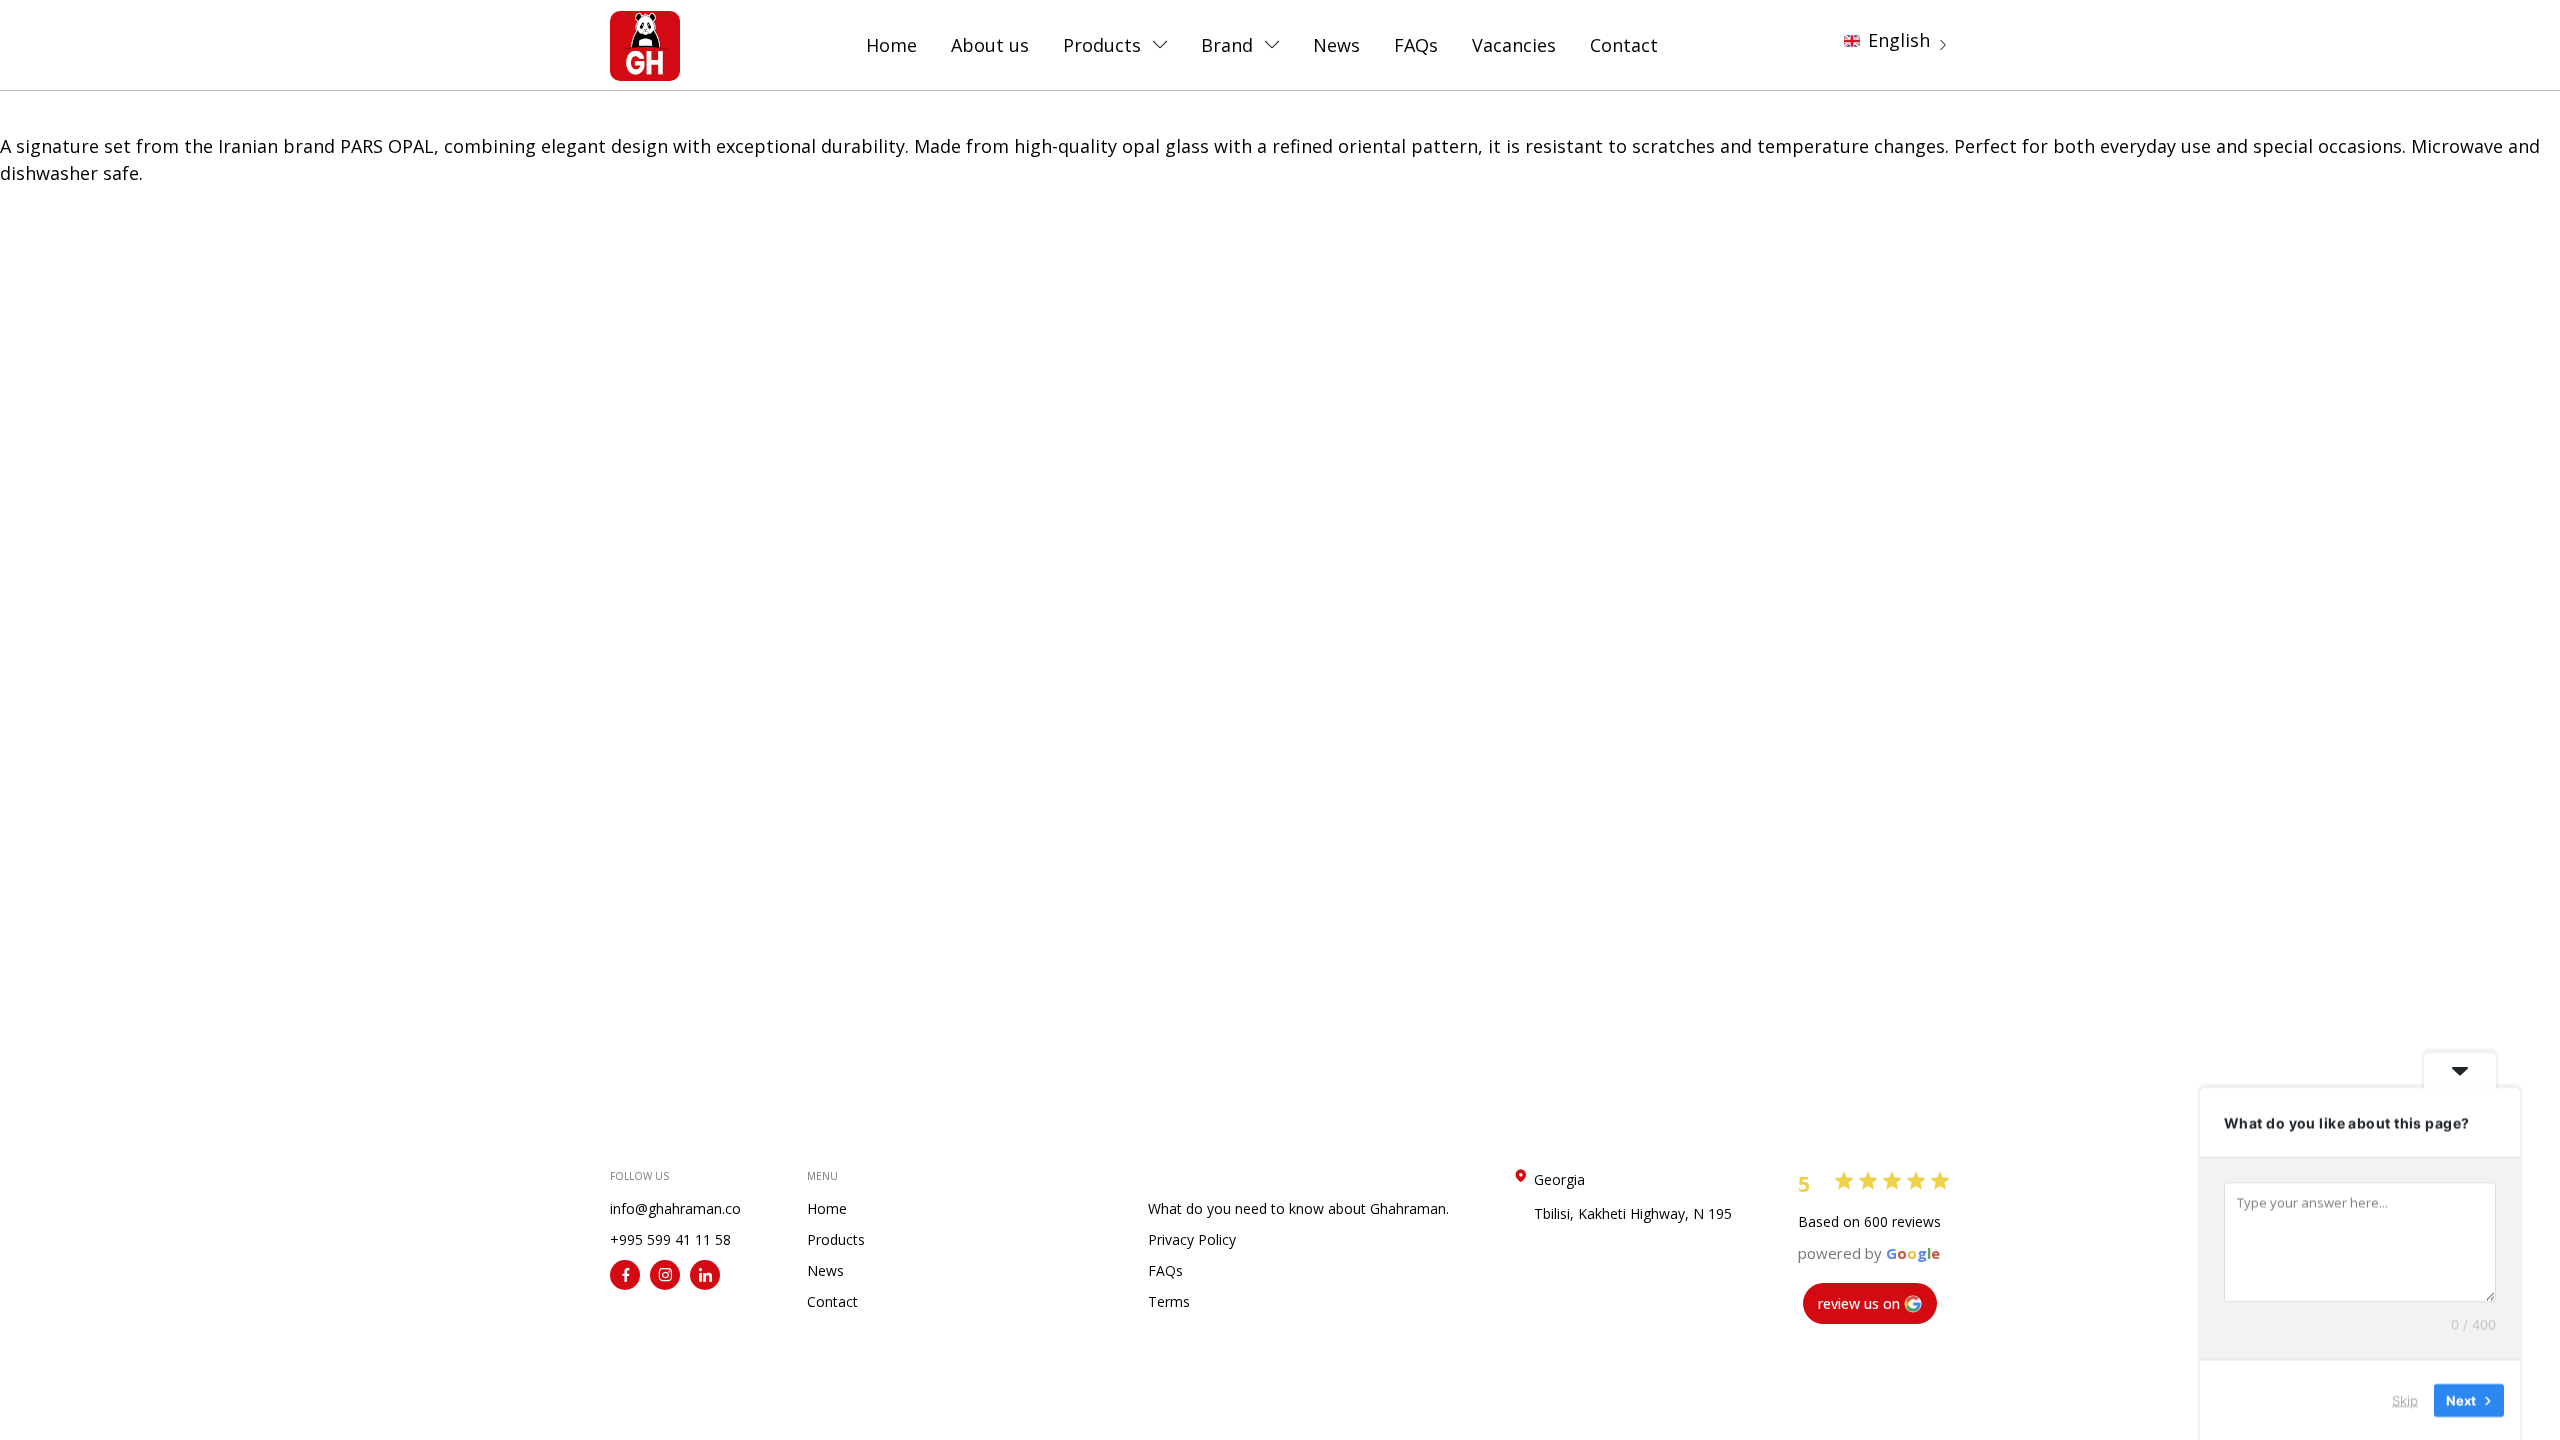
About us (990, 45)
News (1336, 45)
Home (891, 45)
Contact (1624, 45)
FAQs (1416, 45)
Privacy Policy (1192, 1239)
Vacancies (1514, 45)
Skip (2405, 1399)
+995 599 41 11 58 (670, 1239)
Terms (1169, 1301)
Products (1102, 45)
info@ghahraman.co (675, 1208)
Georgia (1633, 1196)
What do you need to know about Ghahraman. (1298, 1208)
